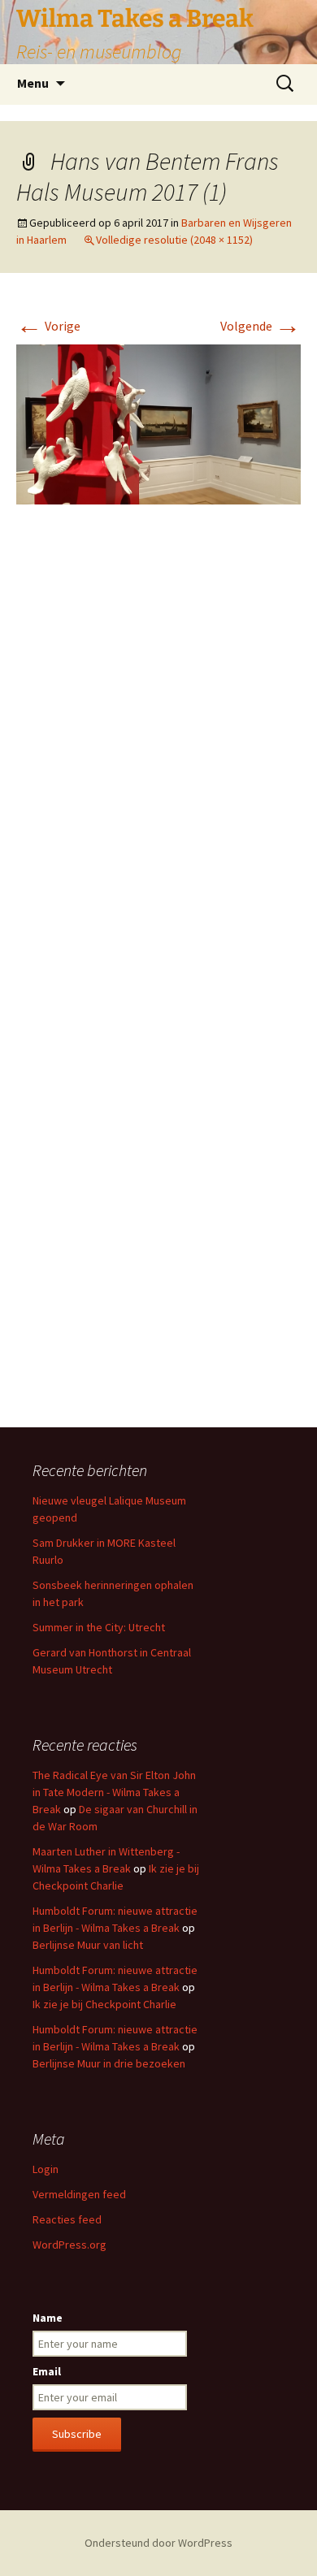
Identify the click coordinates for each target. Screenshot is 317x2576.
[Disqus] (158, 760)
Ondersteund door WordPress (158, 2543)
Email (47, 2371)
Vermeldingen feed (79, 2194)
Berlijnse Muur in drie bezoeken (109, 2063)
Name (48, 2318)
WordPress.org (69, 2245)
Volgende (261, 326)
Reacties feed (67, 2219)
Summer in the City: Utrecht (99, 1627)
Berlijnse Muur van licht (88, 1945)
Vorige (48, 326)
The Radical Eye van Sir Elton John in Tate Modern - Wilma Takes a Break (114, 1792)
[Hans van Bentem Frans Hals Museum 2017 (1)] (158, 422)
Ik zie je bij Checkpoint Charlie (104, 2004)
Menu (33, 83)
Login (46, 2169)
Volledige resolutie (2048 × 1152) (174, 240)
